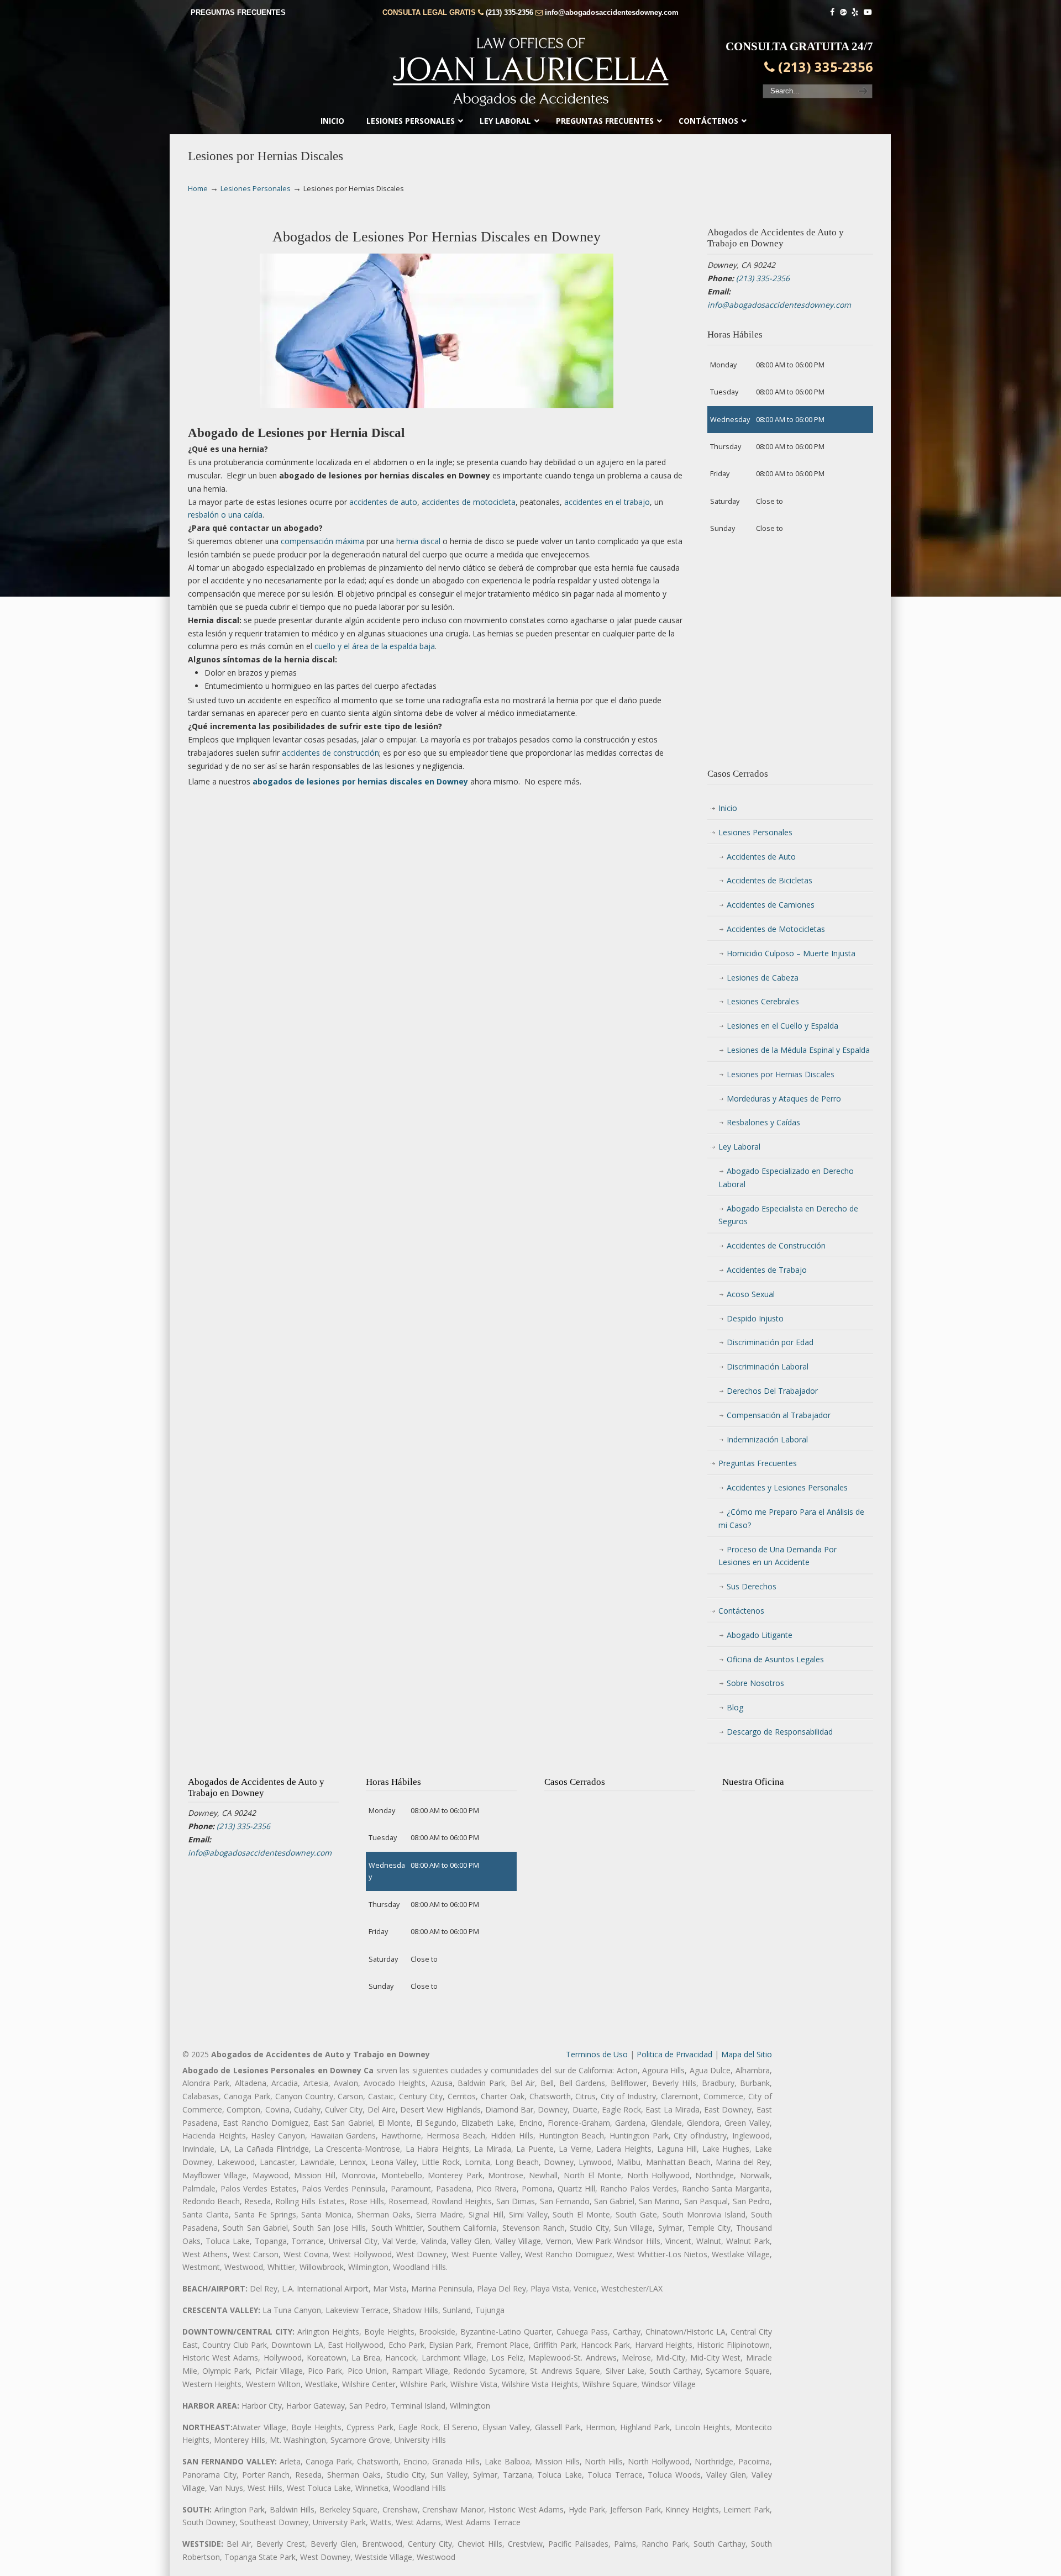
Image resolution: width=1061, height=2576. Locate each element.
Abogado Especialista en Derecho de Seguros (788, 1215)
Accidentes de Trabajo (767, 1270)
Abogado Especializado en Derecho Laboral (786, 1178)
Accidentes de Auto (761, 857)
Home (198, 189)
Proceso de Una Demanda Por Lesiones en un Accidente (778, 1556)
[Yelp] (855, 12)
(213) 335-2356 (510, 12)
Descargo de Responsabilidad (780, 1732)
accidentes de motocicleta (469, 502)
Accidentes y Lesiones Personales (787, 1487)
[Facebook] (832, 12)
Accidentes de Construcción (776, 1245)
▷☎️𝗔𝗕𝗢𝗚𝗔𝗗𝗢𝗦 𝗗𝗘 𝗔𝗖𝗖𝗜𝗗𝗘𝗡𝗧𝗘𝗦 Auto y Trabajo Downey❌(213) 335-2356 (530, 69)
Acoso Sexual (751, 1294)
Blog (735, 1707)
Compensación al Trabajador (779, 1415)
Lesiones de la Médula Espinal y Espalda (798, 1050)
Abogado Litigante (760, 1635)
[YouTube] (868, 12)
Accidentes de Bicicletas (770, 880)
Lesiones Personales (256, 189)
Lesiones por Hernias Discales (781, 1074)
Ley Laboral (739, 1147)
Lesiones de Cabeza (763, 978)
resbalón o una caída (225, 515)
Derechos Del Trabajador (772, 1391)
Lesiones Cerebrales (763, 1001)
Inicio (728, 808)
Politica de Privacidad (674, 2054)
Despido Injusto (755, 1318)
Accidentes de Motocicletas (776, 929)
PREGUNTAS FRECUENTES (238, 12)
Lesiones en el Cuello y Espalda (782, 1026)
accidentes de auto (383, 502)
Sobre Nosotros (755, 1683)
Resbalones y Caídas (763, 1122)
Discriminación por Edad (770, 1342)
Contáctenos (741, 1611)
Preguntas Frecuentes (758, 1463)
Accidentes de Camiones (771, 905)
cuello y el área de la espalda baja (375, 646)
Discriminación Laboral (768, 1366)
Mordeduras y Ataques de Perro (784, 1099)
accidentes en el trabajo (607, 502)
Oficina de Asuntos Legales (775, 1659)
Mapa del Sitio (747, 2054)
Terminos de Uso (597, 2054)
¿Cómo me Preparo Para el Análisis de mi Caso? (791, 1518)
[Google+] (843, 12)
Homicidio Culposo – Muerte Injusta (791, 953)
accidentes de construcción (330, 753)
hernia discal (418, 541)
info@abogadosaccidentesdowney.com (612, 12)
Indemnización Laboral (767, 1439)
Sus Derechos (752, 1586)
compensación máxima (322, 541)
